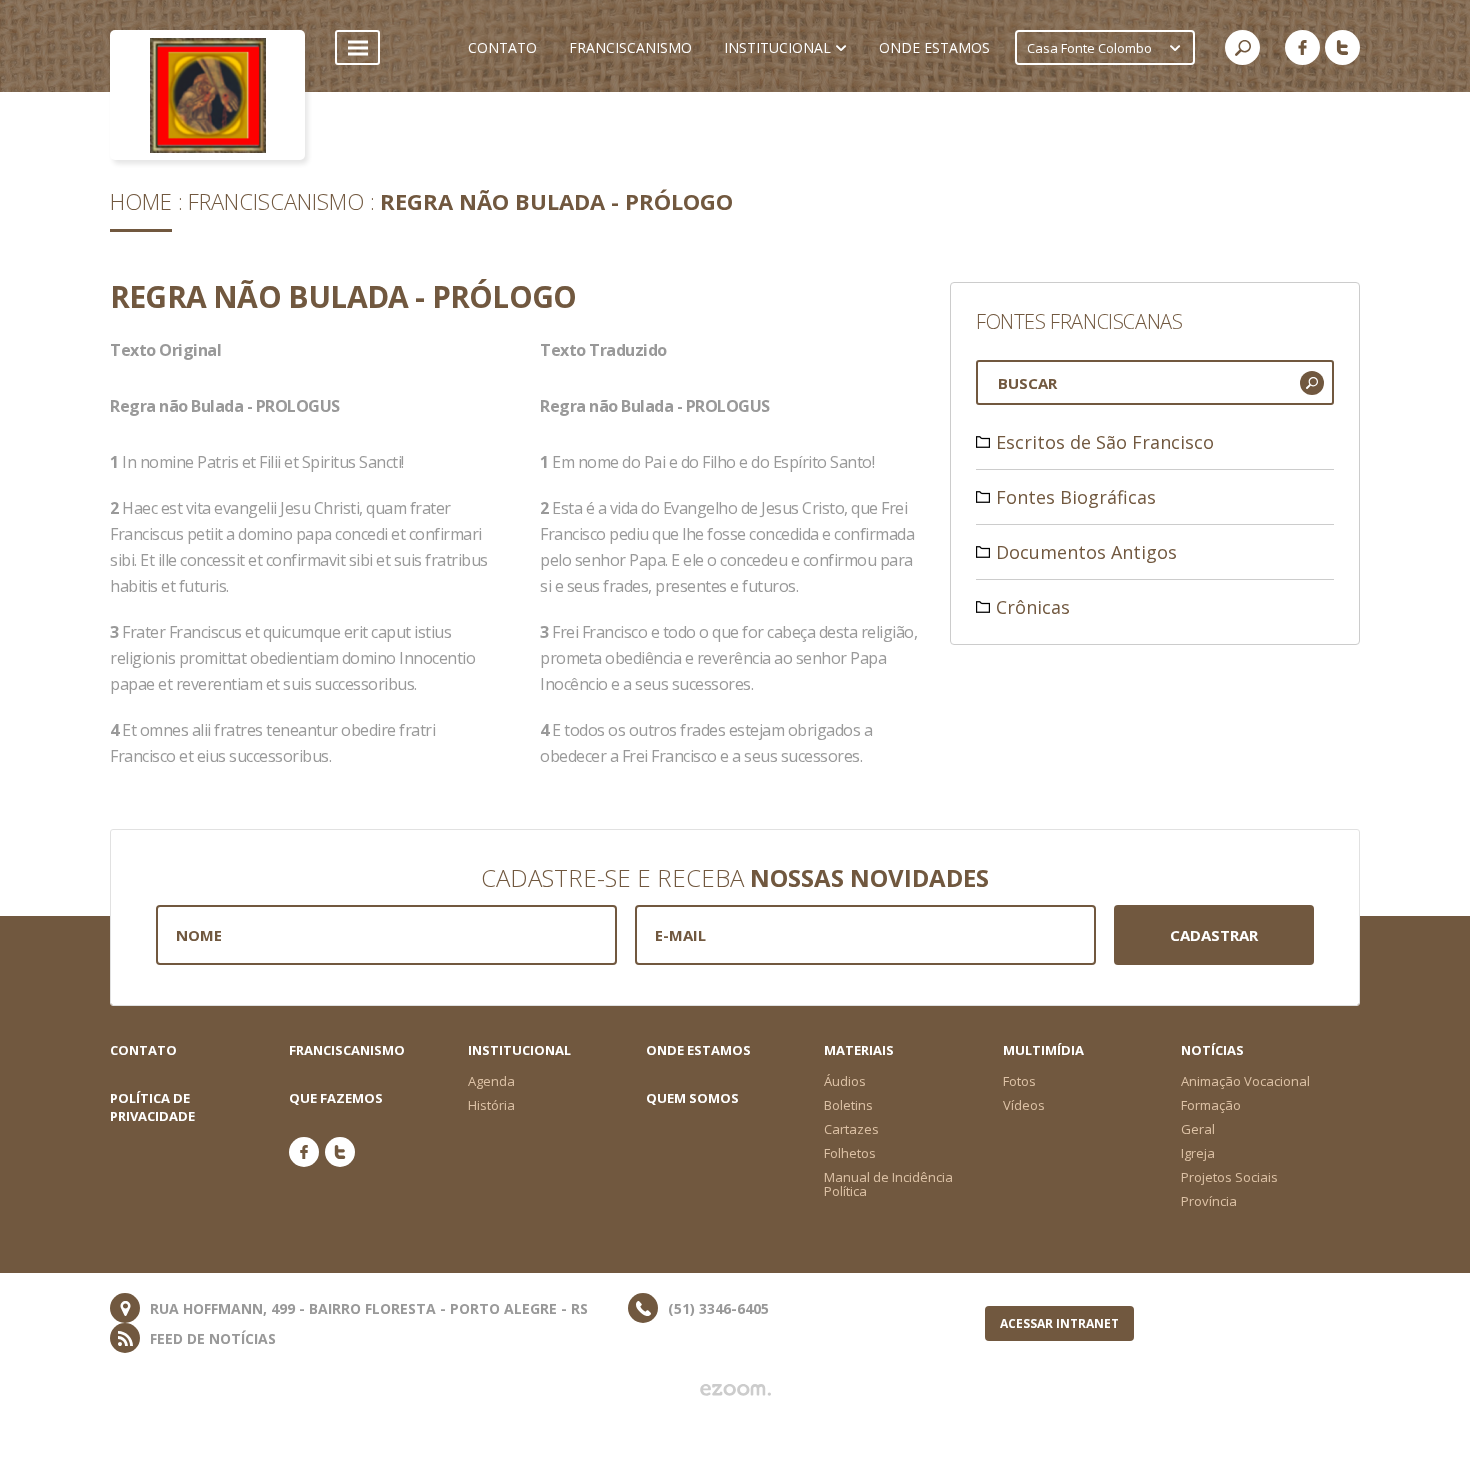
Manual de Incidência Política (888, 1184)
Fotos (1019, 1081)
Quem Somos (692, 1098)
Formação (1211, 1105)
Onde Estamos (698, 1050)
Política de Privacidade (152, 1107)
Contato (143, 1050)
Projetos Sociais (1229, 1177)
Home (141, 201)
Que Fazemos (336, 1098)
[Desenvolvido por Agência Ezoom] (735, 1390)
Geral (1198, 1129)
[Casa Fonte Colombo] (207, 95)
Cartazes (851, 1129)
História (491, 1105)
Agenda (491, 1081)
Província (1209, 1201)
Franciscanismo (276, 201)
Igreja (1198, 1153)
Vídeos (1024, 1105)
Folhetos (850, 1153)
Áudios (845, 1081)
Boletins (848, 1105)
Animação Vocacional (1245, 1081)
